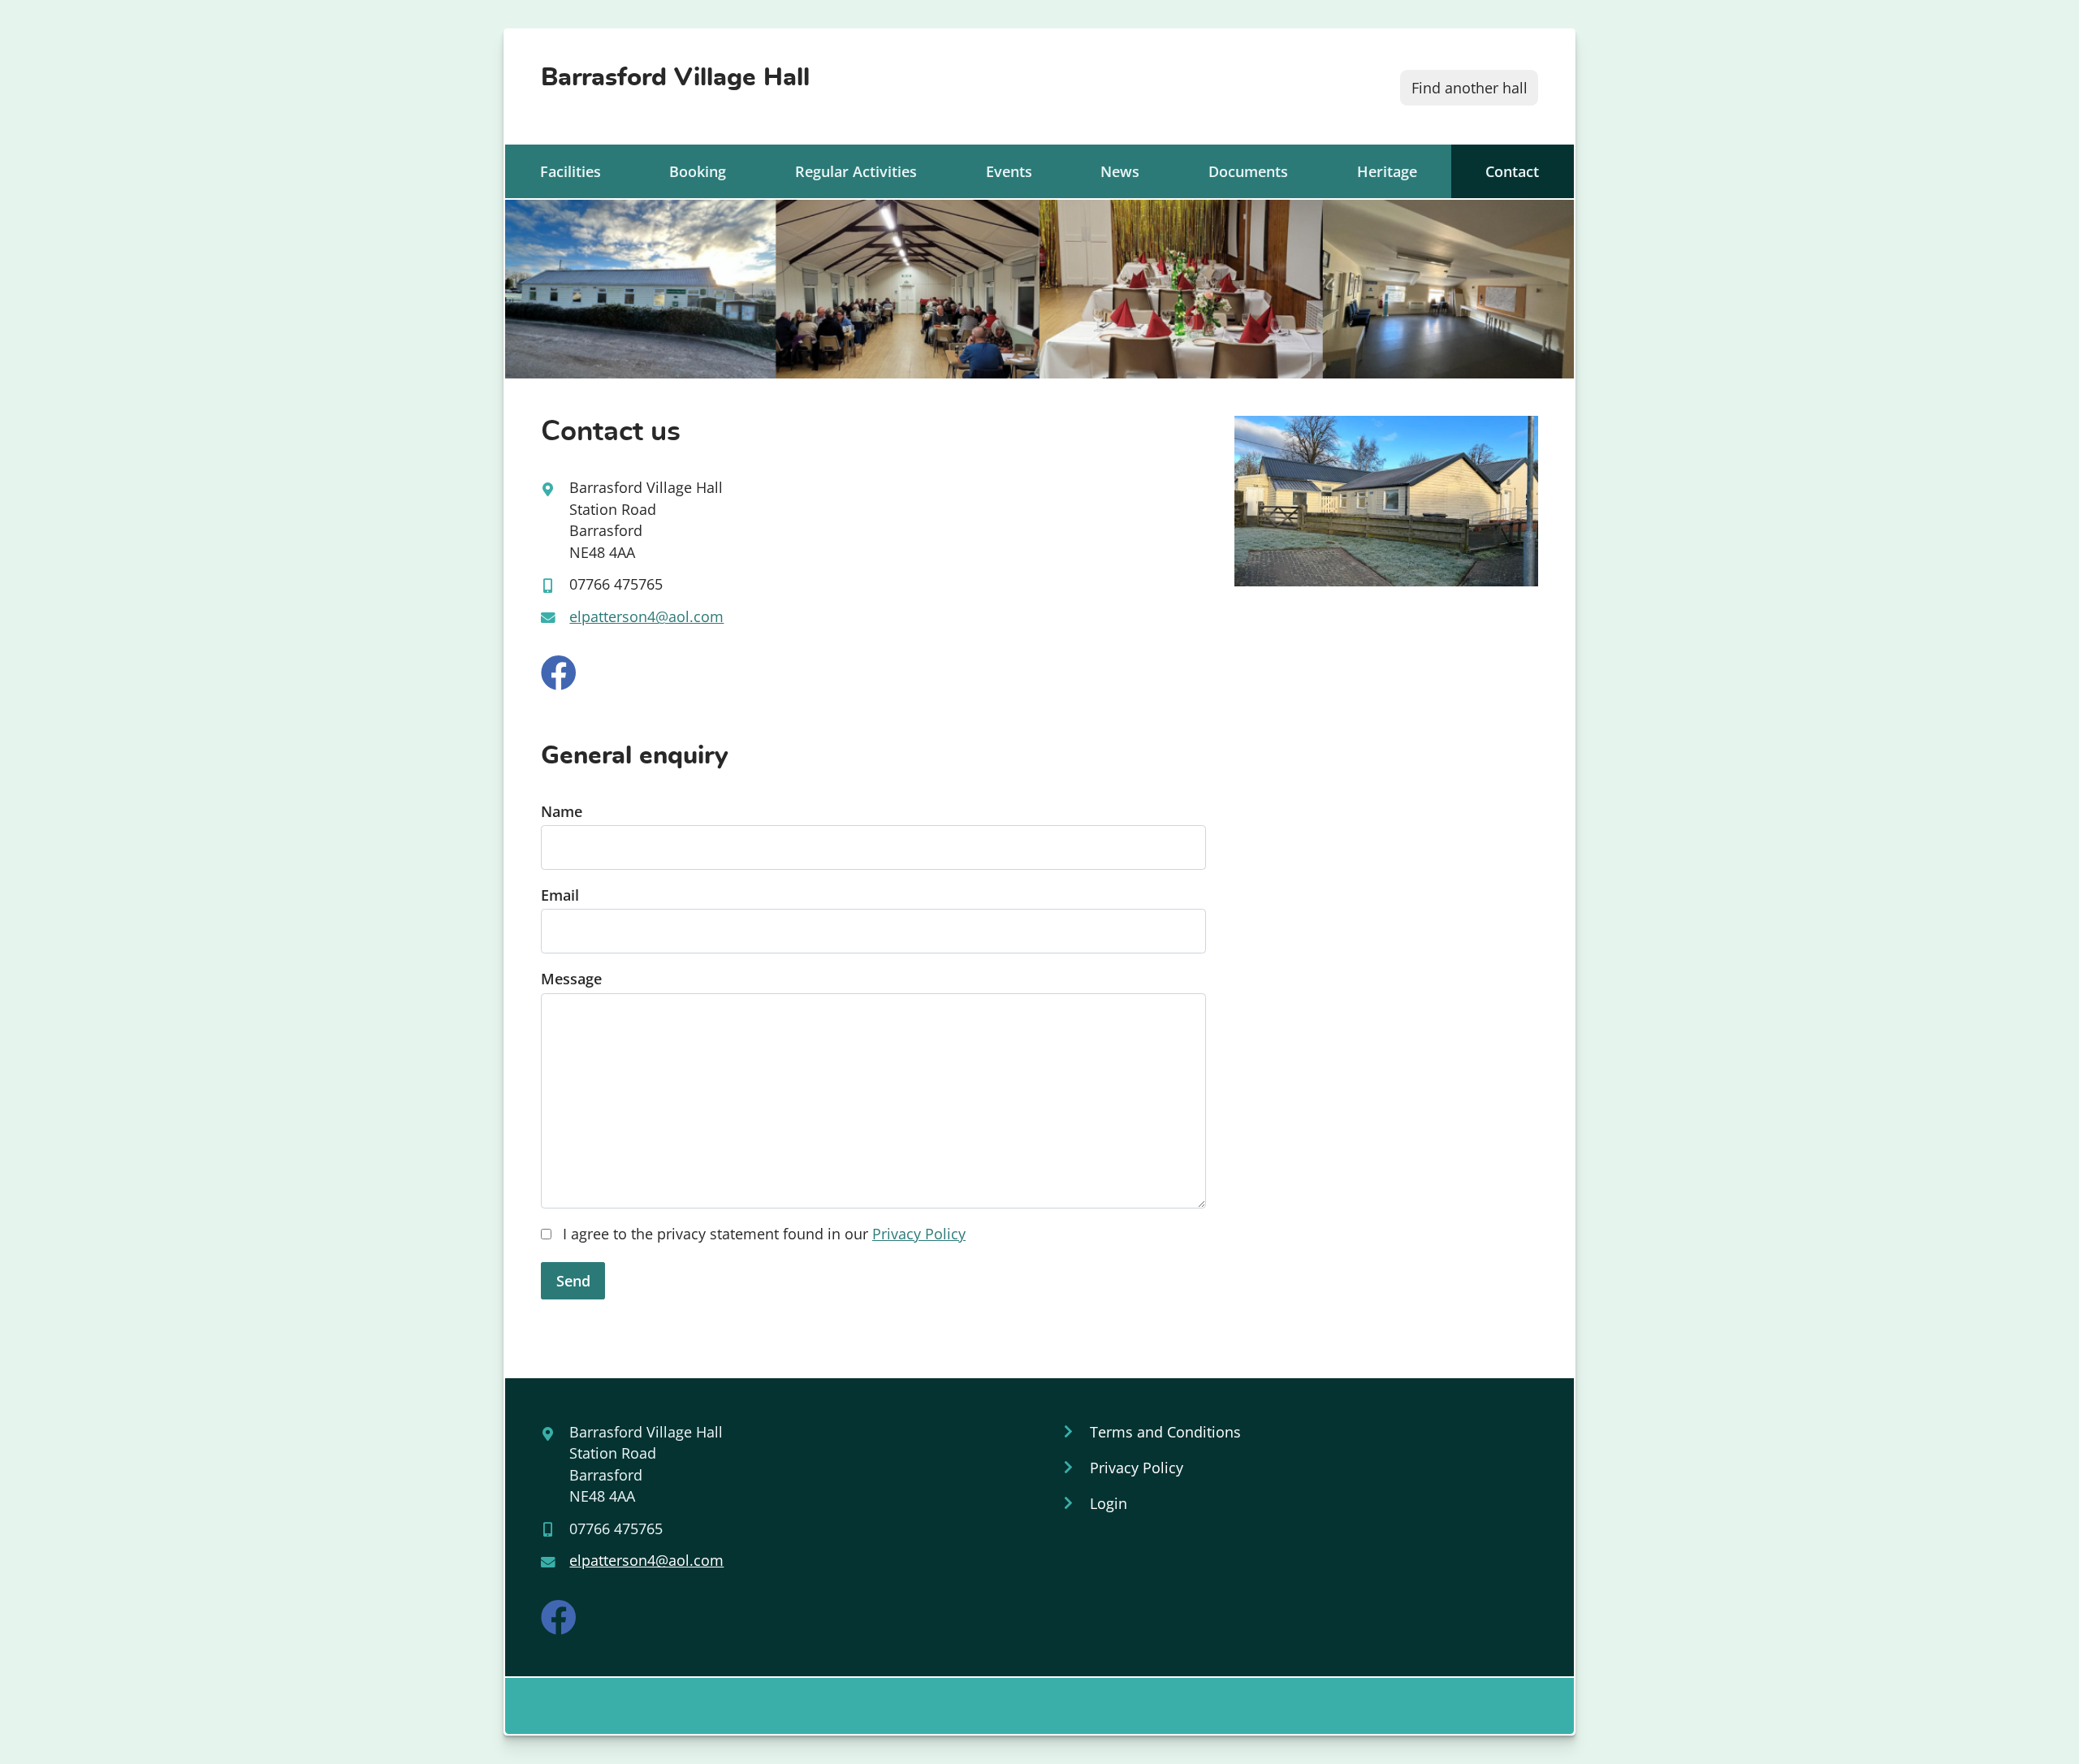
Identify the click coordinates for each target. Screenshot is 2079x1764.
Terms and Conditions (1165, 1432)
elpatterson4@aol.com (646, 616)
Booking (698, 171)
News (1120, 171)
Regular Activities (856, 171)
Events (1009, 171)
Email (560, 895)
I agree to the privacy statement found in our (762, 1234)
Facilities (571, 171)
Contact (1512, 171)
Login (1109, 1503)
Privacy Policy (919, 1234)
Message (571, 979)
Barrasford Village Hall (675, 78)
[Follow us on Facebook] (559, 673)
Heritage (1387, 171)
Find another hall (1470, 88)
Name (562, 811)
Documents (1248, 171)
